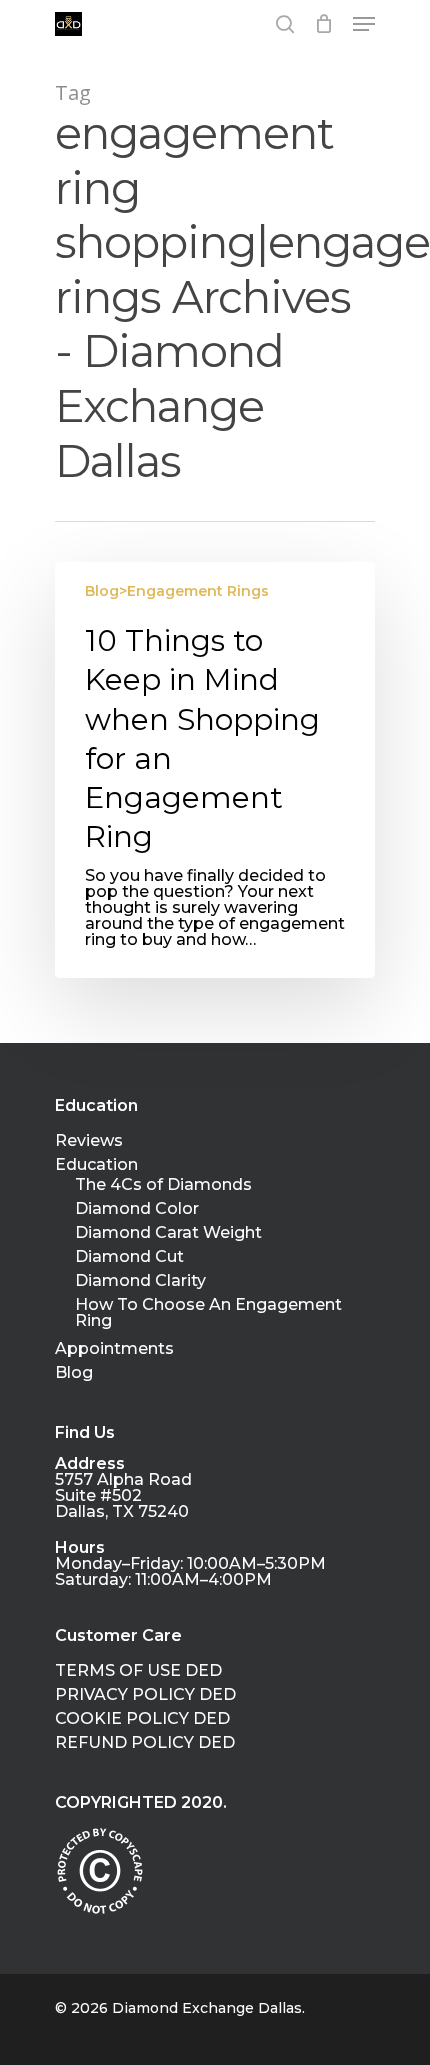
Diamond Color (137, 1209)
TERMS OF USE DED (138, 1671)
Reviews (89, 1141)
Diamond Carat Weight (168, 1233)
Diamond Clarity (140, 1281)
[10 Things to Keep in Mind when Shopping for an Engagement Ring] (215, 770)
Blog (74, 1373)
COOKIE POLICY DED (142, 1719)
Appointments (114, 1349)
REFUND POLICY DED (145, 1743)
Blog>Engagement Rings (177, 591)
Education (96, 1165)
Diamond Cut (129, 1257)
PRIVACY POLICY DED (145, 1695)
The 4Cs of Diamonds (163, 1185)
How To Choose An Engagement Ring (208, 1313)
